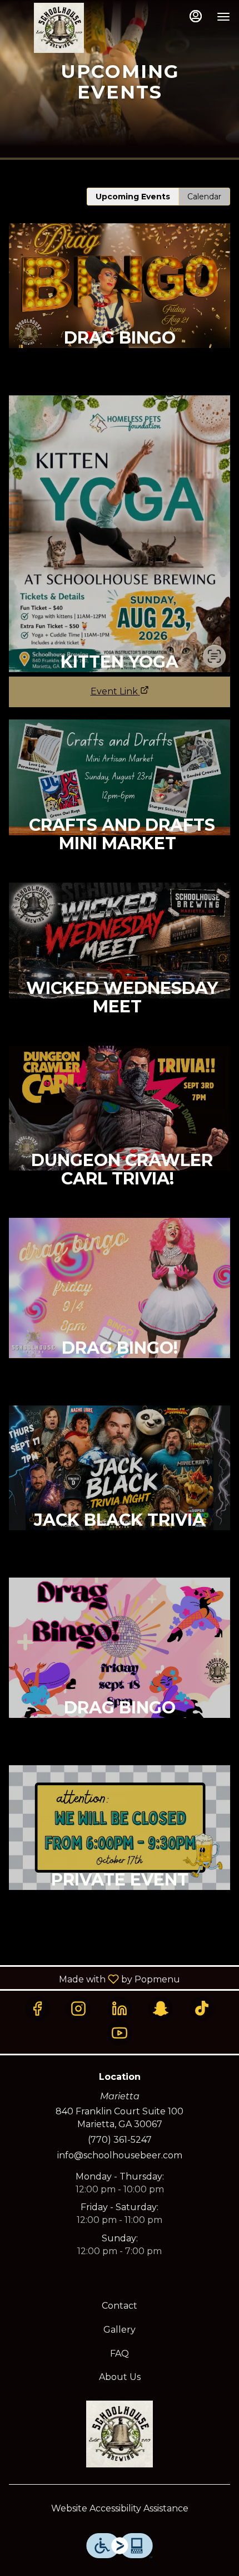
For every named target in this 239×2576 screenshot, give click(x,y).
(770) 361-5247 (120, 2140)
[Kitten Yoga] (120, 530)
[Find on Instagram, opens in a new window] (78, 2009)
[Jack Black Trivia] (120, 1492)
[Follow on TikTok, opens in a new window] (202, 2009)
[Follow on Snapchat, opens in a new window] (161, 2009)
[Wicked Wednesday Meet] (120, 964)
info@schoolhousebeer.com (120, 2155)
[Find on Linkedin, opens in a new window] (120, 2009)
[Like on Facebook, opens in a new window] (37, 2009)
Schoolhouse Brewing (120, 2434)
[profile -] (196, 16)
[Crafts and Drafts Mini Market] (120, 801)
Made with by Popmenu (94, 1979)
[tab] (133, 197)
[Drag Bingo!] (120, 1312)
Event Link (114, 691)
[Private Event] (120, 1851)
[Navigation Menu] (223, 17)
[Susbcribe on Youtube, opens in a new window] (120, 2033)
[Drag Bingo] (120, 309)
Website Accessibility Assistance (120, 2508)
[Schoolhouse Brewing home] (59, 28)
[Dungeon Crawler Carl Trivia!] (120, 1132)
